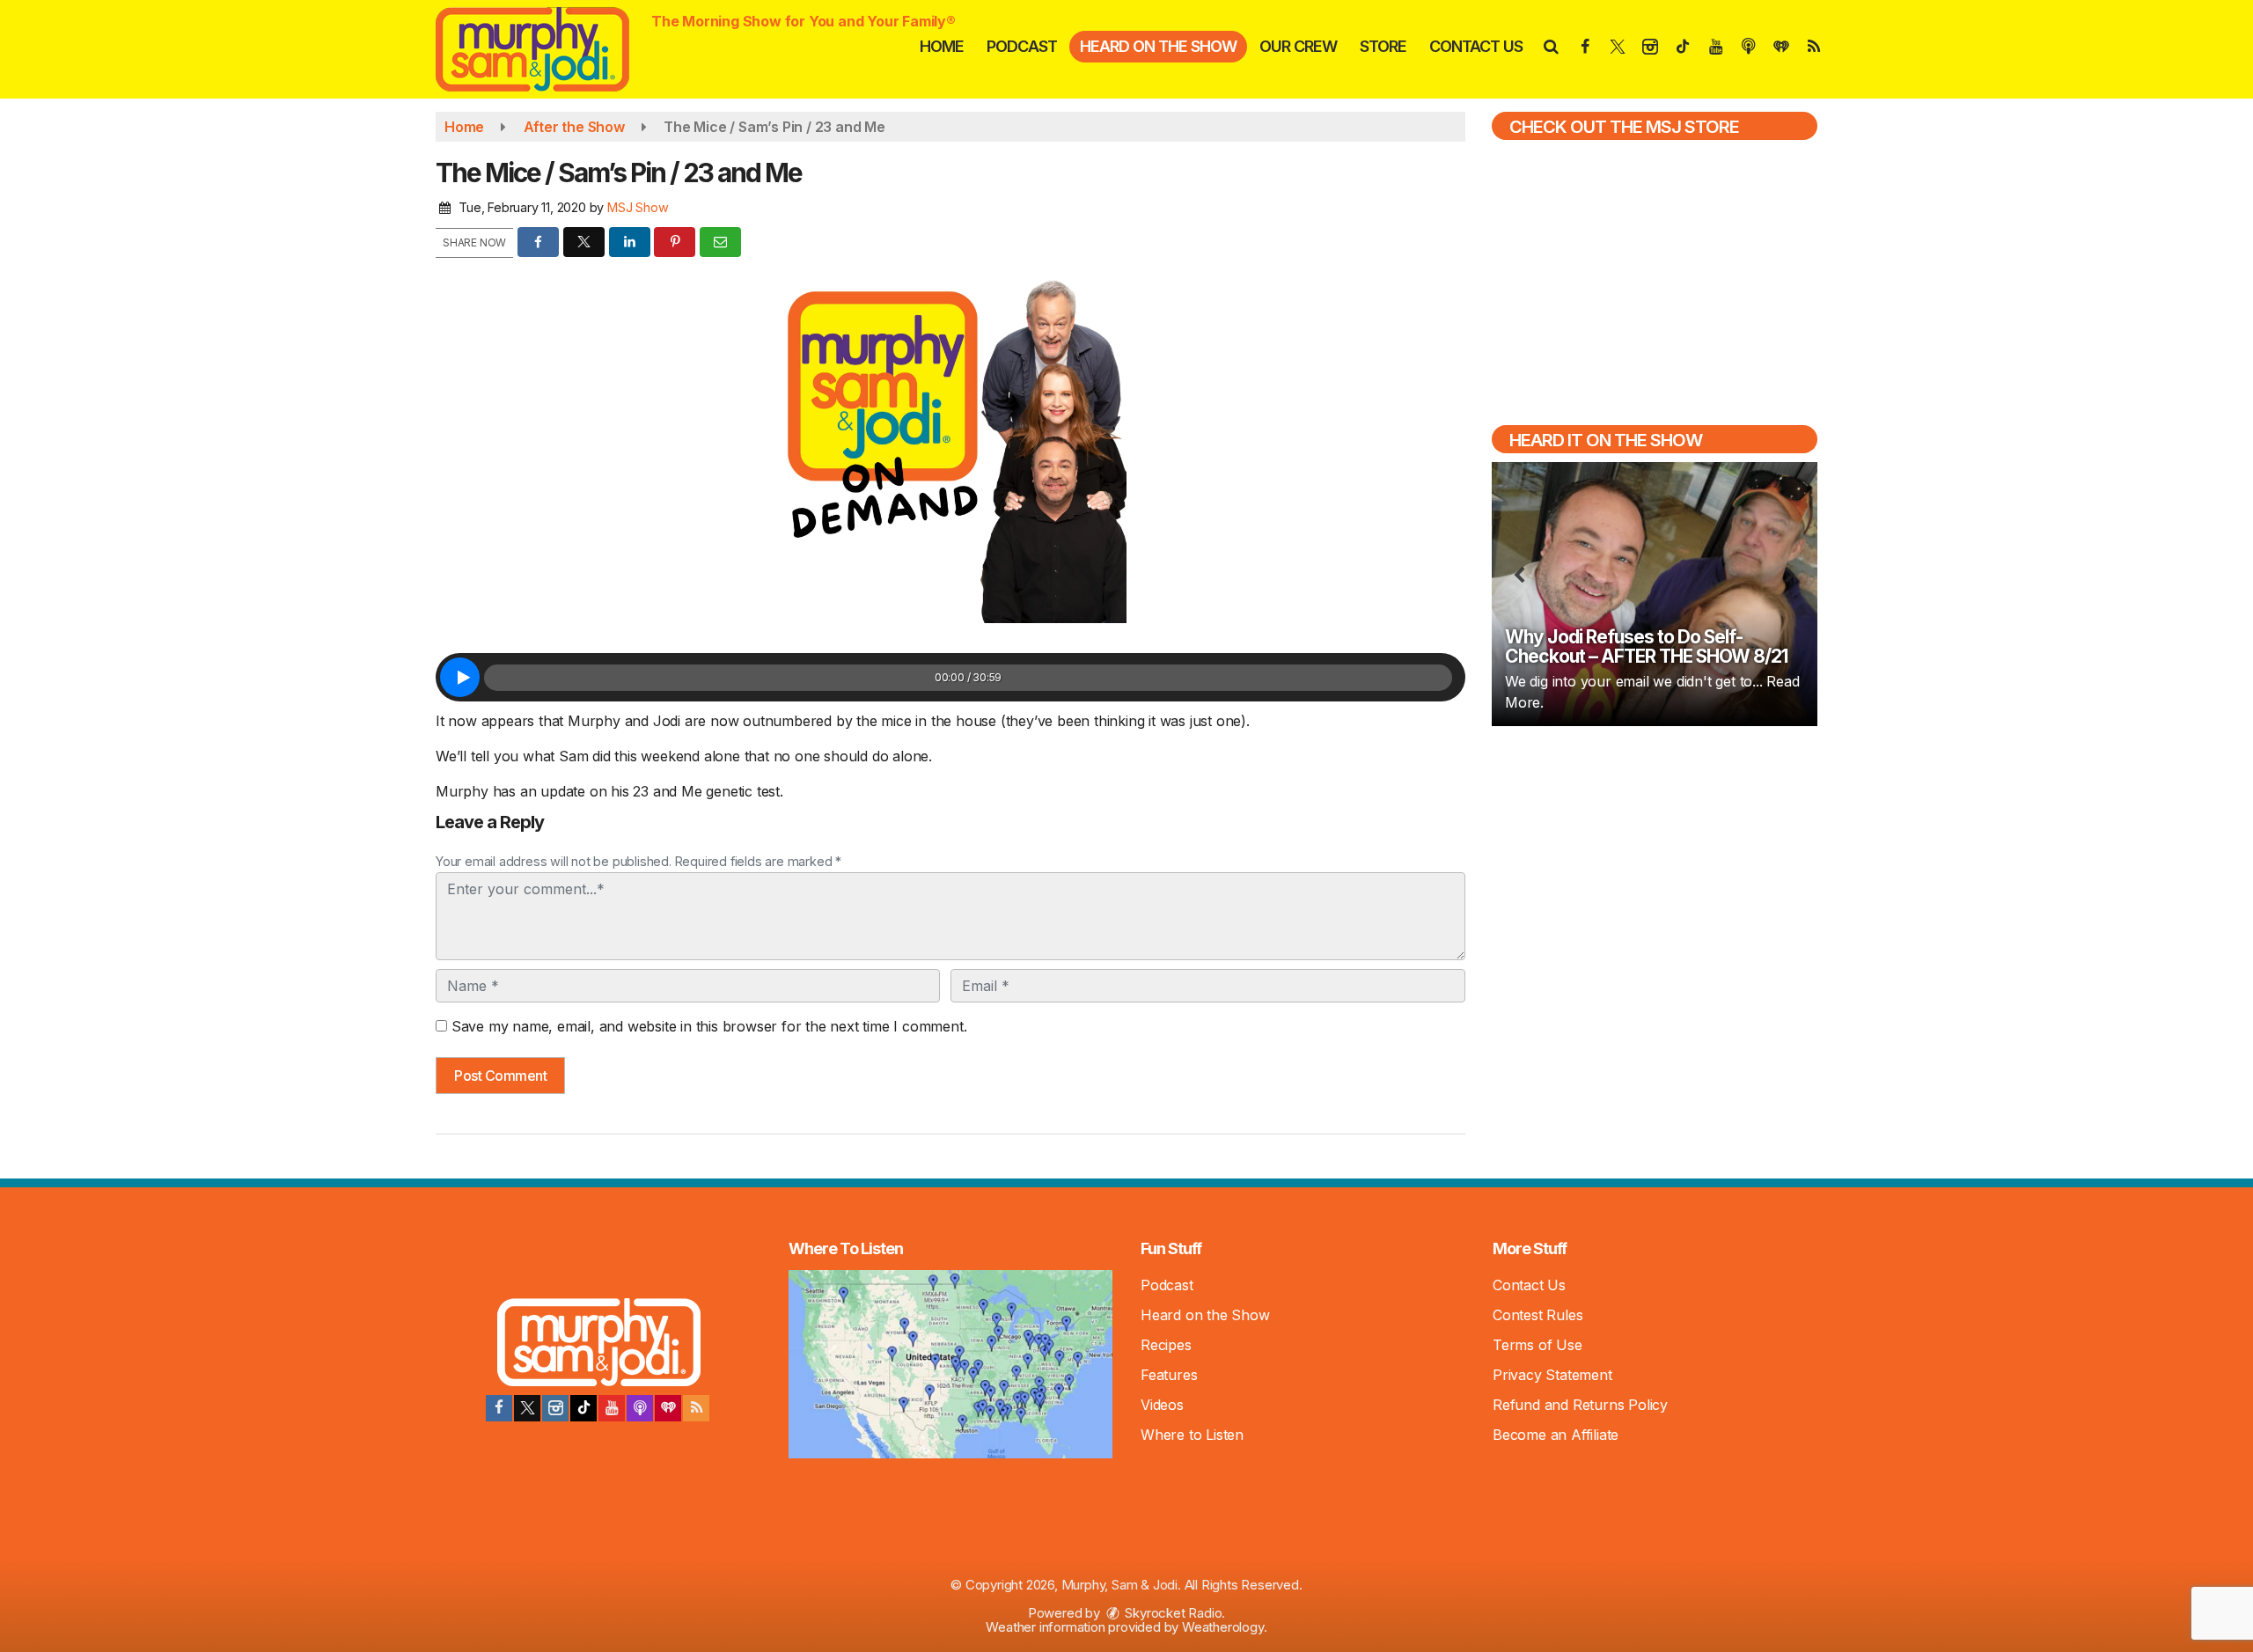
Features (1169, 1375)
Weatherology (1223, 1627)
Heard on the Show (1158, 46)
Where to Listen (1192, 1435)
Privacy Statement (1552, 1375)
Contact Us (1476, 46)
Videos (1162, 1405)
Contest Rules (1537, 1315)
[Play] (460, 677)
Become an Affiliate (1556, 1435)
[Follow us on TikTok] (583, 1408)
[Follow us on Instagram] (555, 1408)
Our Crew (1298, 46)
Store (1383, 46)
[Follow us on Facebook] (499, 1408)
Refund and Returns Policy (1580, 1405)
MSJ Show (638, 207)
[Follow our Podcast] (640, 1408)
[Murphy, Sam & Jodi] (546, 48)
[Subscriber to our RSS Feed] (696, 1408)
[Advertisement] (1655, 866)
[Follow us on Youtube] (612, 1408)
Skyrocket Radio (1172, 1613)
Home (942, 46)
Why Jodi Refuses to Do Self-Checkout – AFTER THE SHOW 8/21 (1646, 646)
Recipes (1166, 1345)
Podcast (1022, 46)
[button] (1550, 46)
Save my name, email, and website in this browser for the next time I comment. (709, 1026)
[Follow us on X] (527, 1408)
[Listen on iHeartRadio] (668, 1408)
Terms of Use (1537, 1345)
